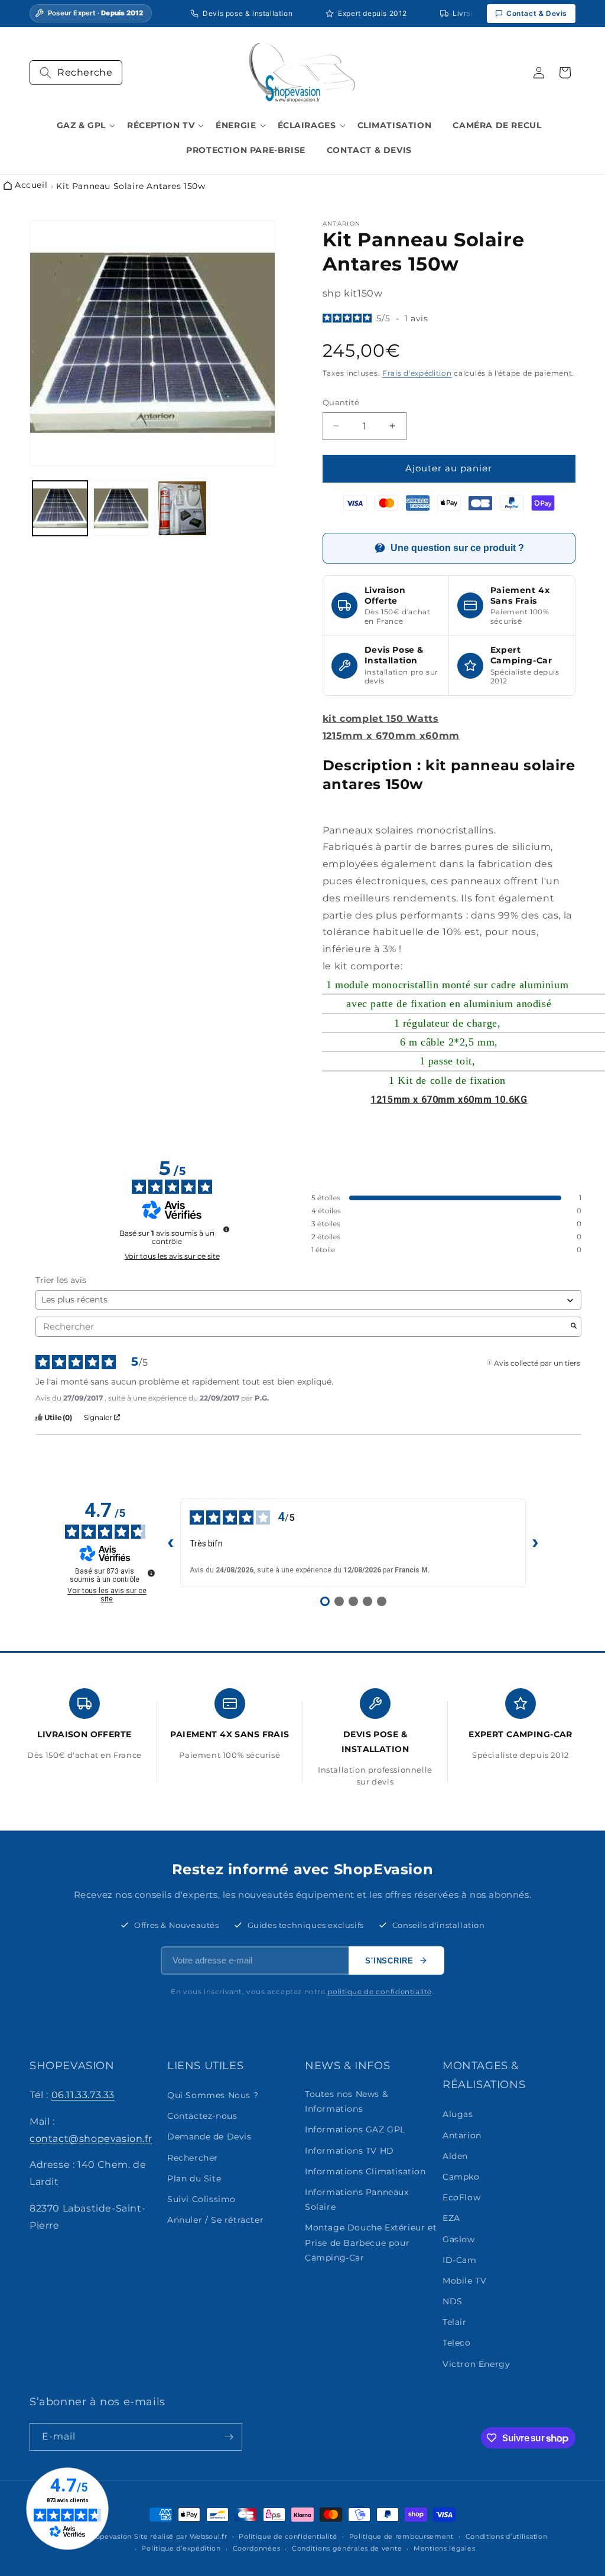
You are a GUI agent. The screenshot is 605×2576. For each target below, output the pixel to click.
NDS (453, 2301)
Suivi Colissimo (201, 2199)
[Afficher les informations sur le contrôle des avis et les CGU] (151, 1573)
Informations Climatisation (365, 2171)
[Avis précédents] (171, 1543)
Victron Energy (476, 2364)
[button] (76, 73)
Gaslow (459, 2239)
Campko (461, 2177)
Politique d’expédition (181, 2548)
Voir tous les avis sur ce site (172, 1256)
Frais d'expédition (417, 373)
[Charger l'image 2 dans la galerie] (121, 508)
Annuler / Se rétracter (215, 2220)
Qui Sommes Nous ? (213, 2095)
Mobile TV (464, 2281)
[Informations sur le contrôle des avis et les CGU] (226, 1229)
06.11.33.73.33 (83, 2095)
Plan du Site (194, 2178)
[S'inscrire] (229, 2437)
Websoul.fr (209, 2536)
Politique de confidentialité (288, 2536)
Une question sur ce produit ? (457, 548)
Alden (455, 2156)
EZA (451, 2218)
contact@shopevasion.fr (91, 2139)
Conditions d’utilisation (507, 2536)
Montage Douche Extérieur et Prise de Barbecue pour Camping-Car (371, 2242)
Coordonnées (257, 2548)
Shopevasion (109, 2536)
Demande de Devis (209, 2137)
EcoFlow (461, 2197)
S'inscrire (389, 1961)
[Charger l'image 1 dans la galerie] (60, 508)
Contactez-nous (202, 2116)
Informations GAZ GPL (355, 2129)
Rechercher (193, 2158)
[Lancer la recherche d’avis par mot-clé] (574, 1327)
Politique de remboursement (401, 2536)
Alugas (458, 2114)
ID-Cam (460, 2260)
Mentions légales (444, 2548)
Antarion (462, 2135)
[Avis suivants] (535, 1543)
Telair (455, 2322)
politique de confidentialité (380, 1992)
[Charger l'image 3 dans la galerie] (182, 508)
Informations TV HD (349, 2151)
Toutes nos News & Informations (346, 2101)
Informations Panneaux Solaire (357, 2199)
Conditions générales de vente (347, 2548)
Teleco (457, 2343)
